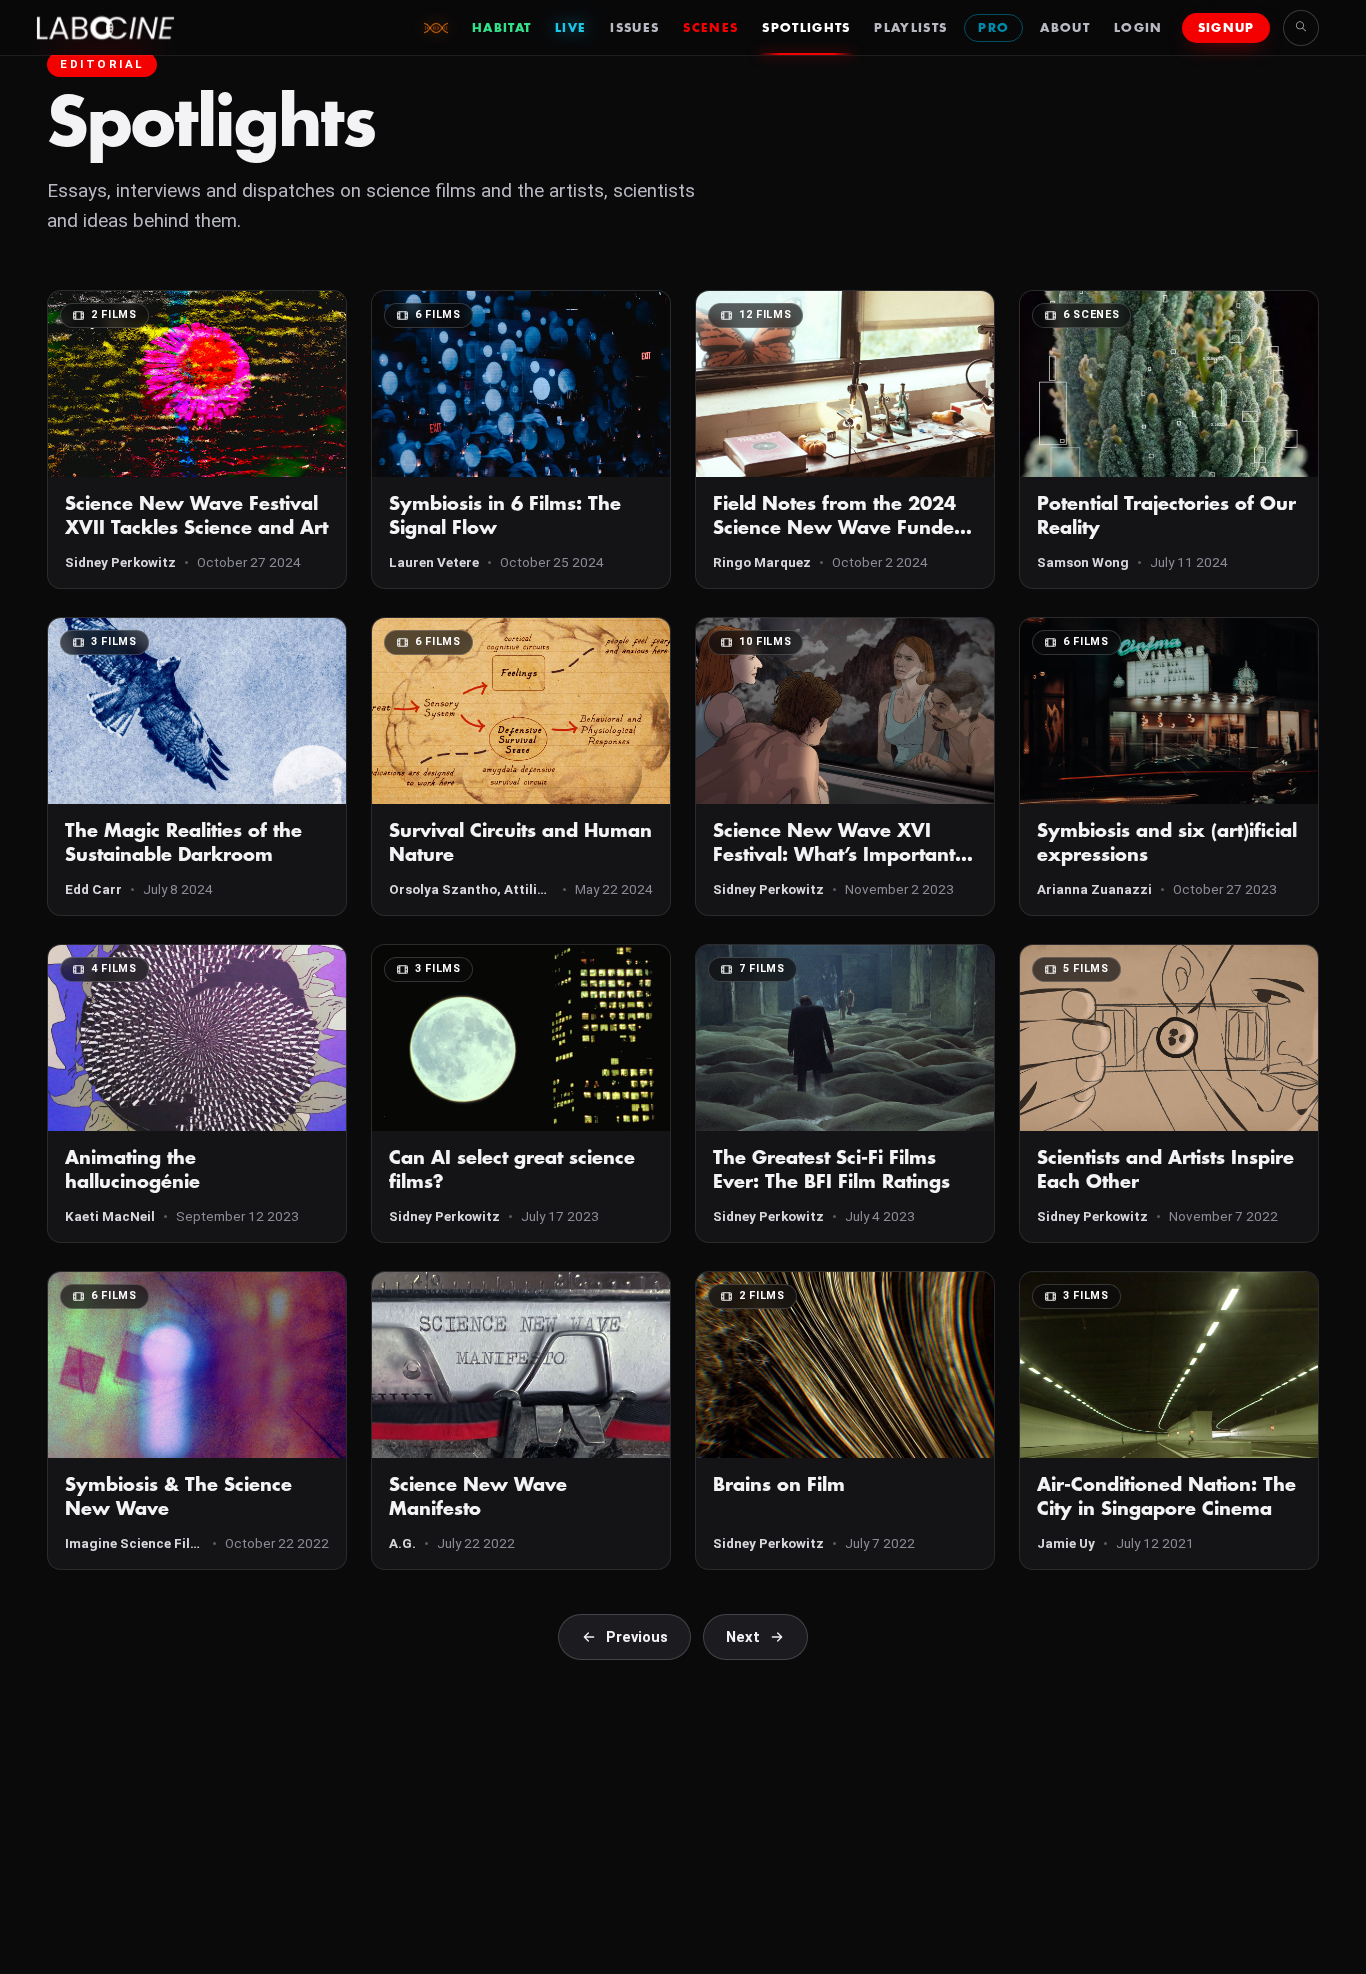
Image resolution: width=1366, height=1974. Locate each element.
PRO (993, 28)
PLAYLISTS (910, 28)
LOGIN (1138, 28)
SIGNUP (1226, 28)
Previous (637, 1637)
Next (743, 1637)
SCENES (710, 28)
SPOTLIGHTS (806, 28)
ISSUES (634, 28)
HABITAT (501, 28)
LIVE (570, 28)
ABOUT (1065, 28)
